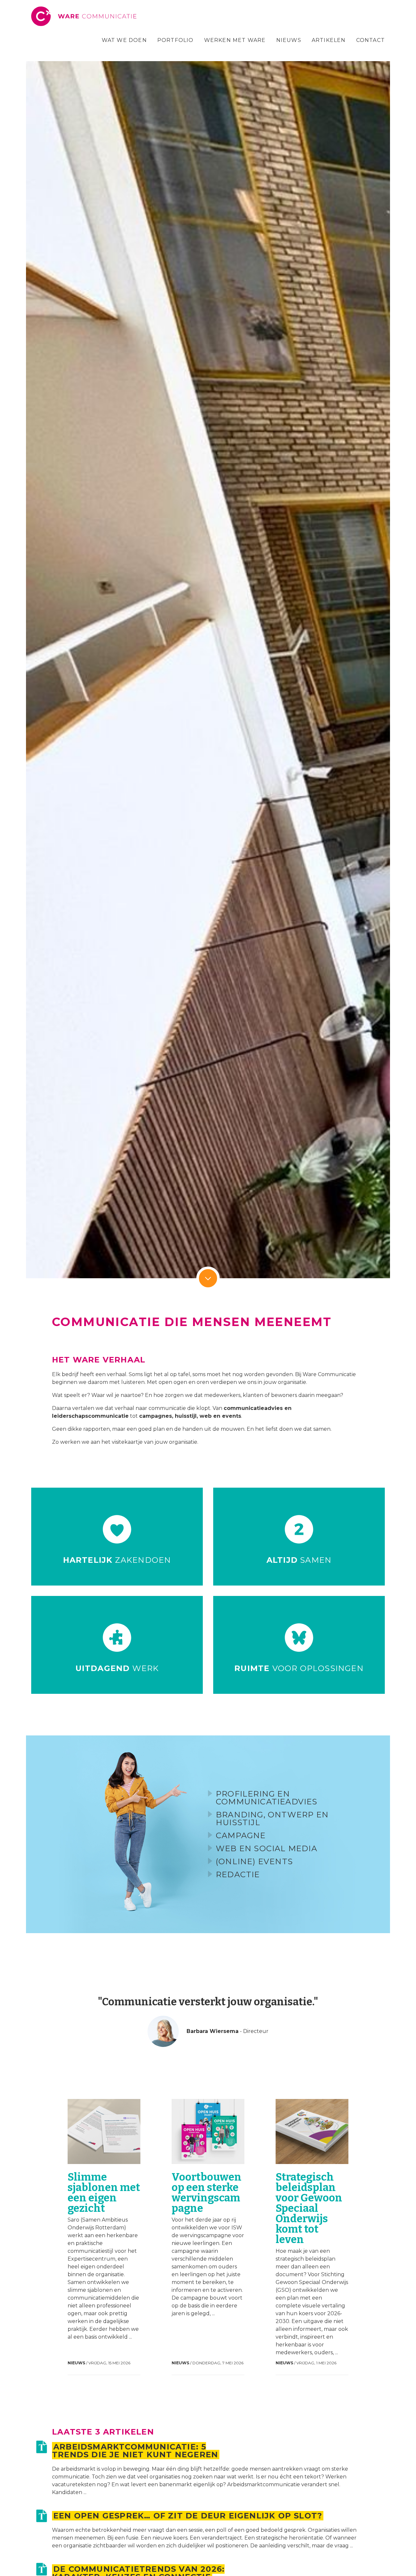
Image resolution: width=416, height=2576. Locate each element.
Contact (370, 40)
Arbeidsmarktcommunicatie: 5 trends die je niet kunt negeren (135, 2451)
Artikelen (329, 40)
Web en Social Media (266, 1848)
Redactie (238, 1874)
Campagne (241, 1835)
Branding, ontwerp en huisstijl (272, 1819)
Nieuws (289, 40)
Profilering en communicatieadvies (267, 1798)
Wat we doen (124, 40)
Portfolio (175, 40)
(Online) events (254, 1861)
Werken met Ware (235, 40)
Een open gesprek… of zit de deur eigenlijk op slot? (188, 2516)
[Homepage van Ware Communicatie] (85, 16)
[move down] (208, 1278)
